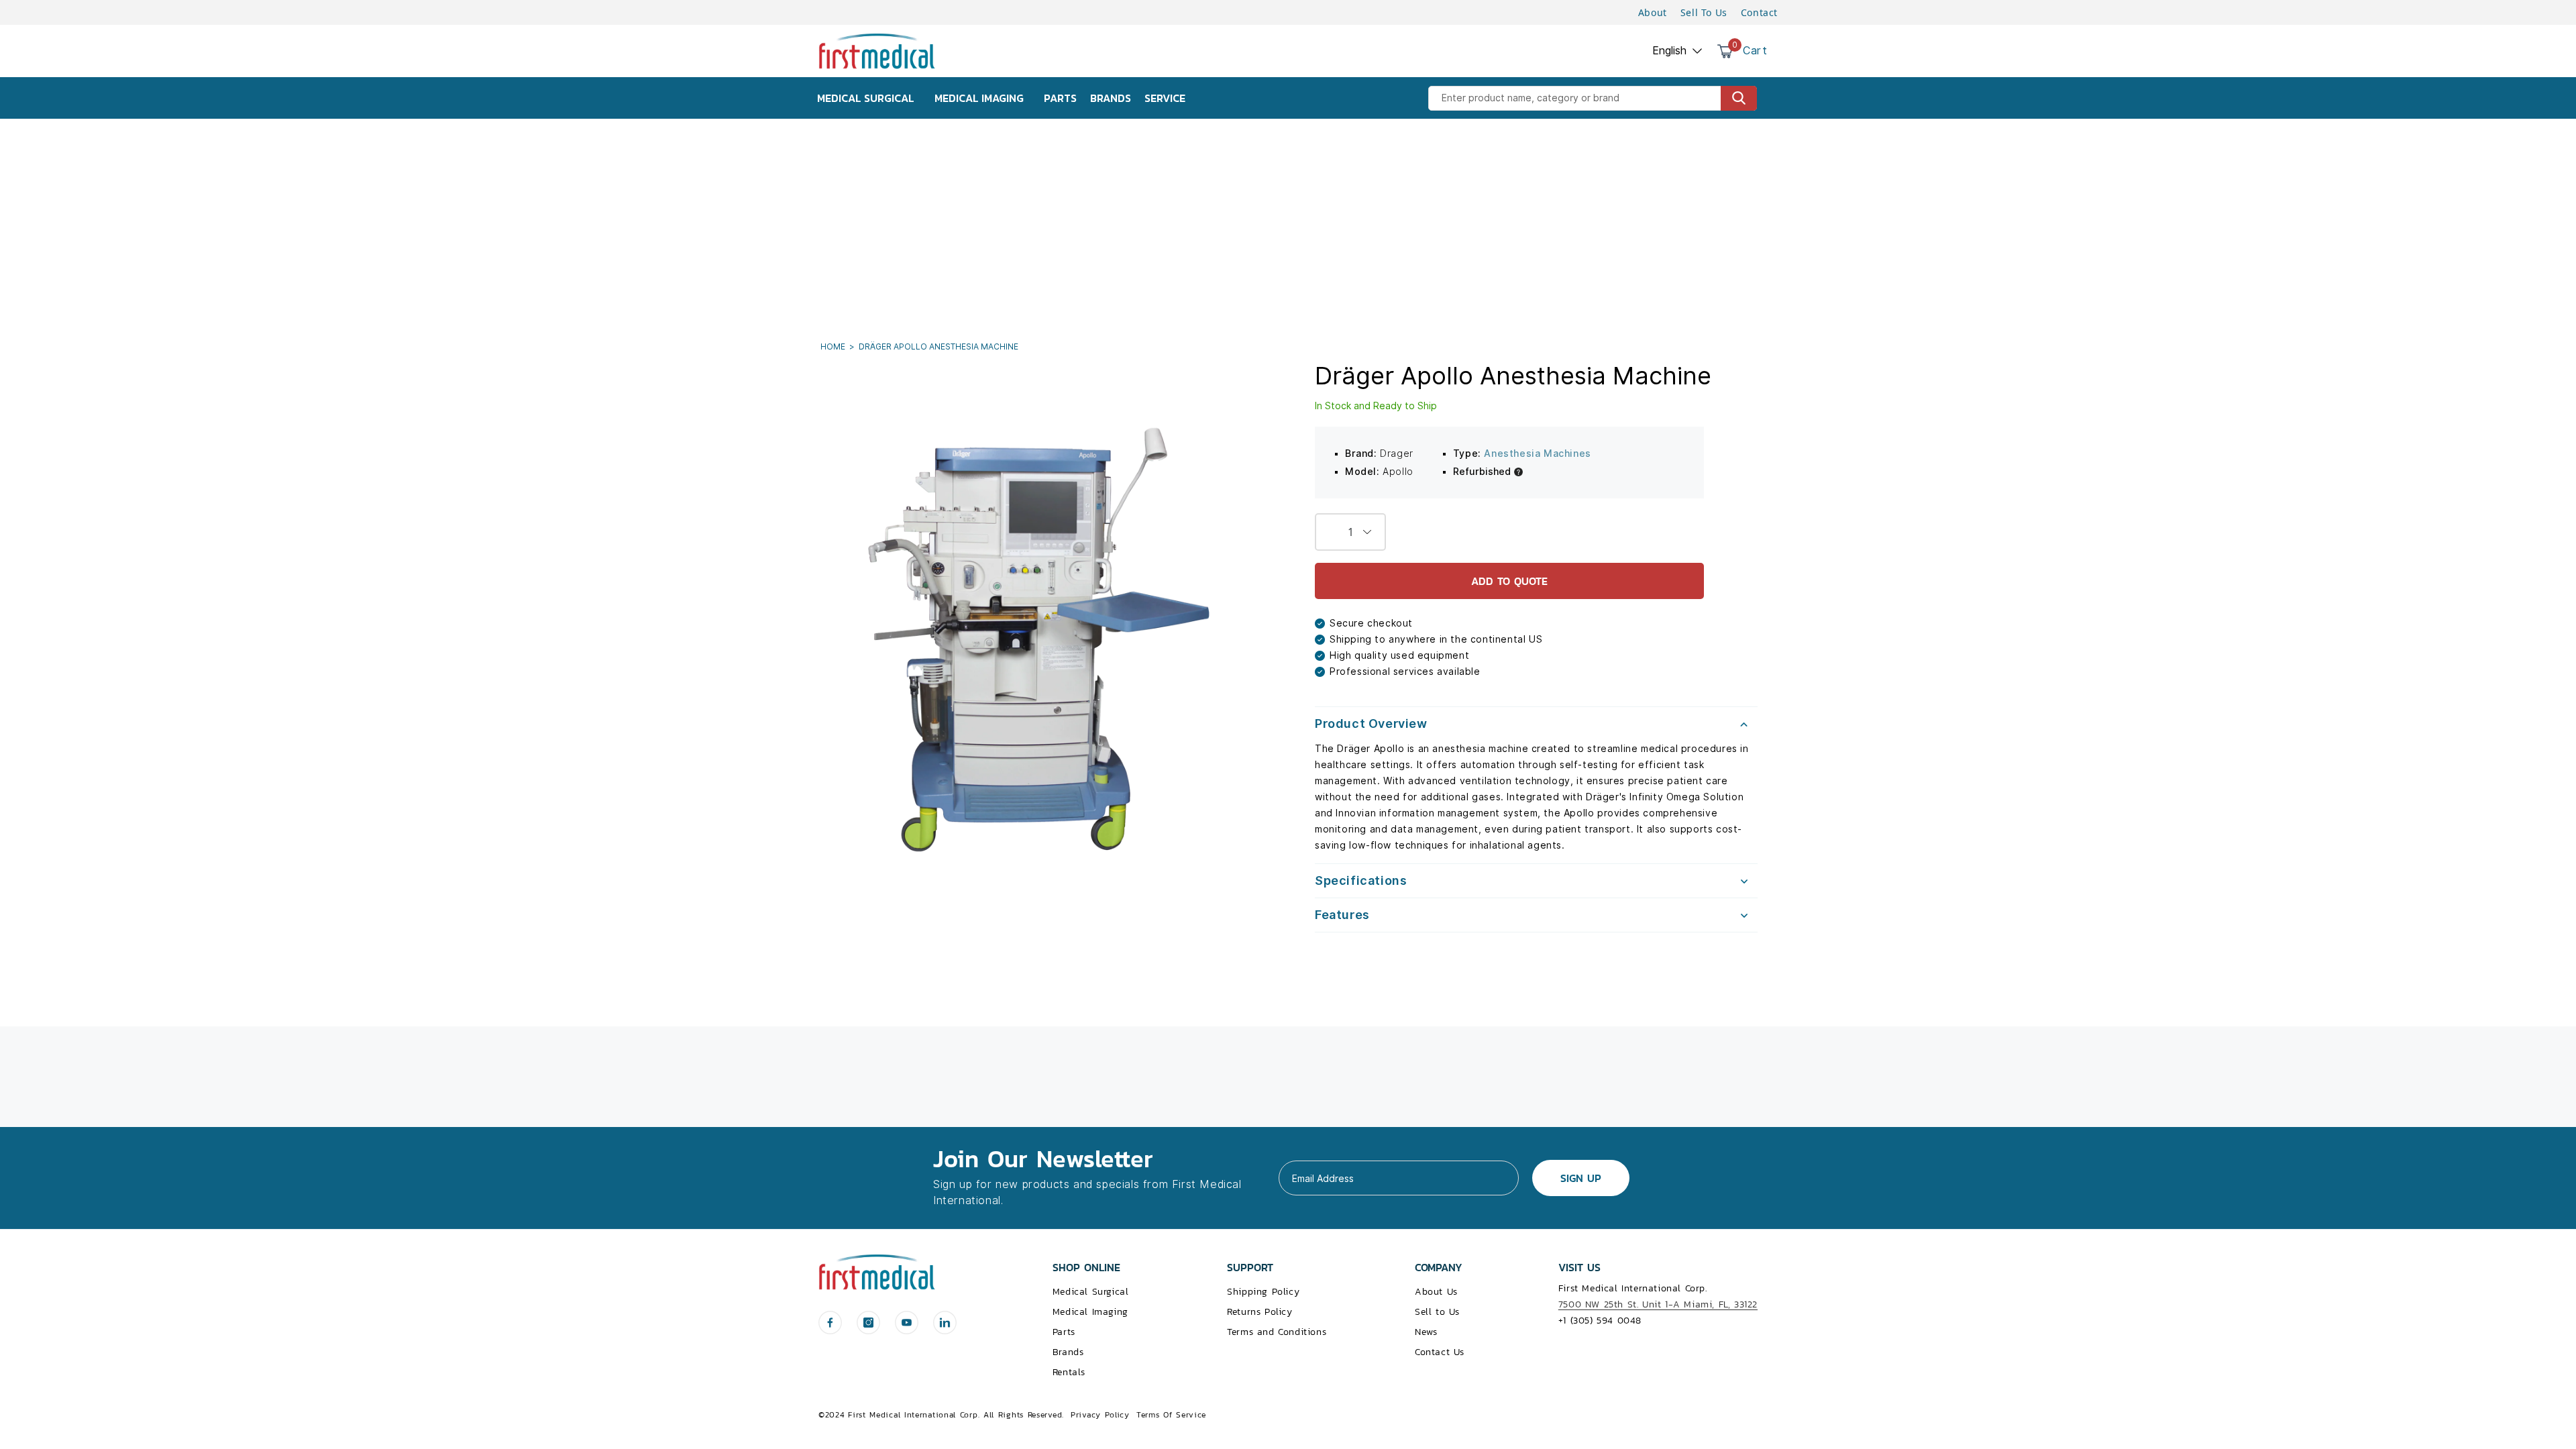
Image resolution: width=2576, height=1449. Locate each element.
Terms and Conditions (1277, 1332)
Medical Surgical (1091, 1292)
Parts (1064, 1332)
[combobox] (1593, 98)
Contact (1759, 12)
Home (834, 346)
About (1653, 12)
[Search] (1739, 98)
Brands (1068, 1352)
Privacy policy (1100, 1415)
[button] (1536, 724)
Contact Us (1440, 1352)
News (1426, 1332)
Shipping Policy (1263, 1292)
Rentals (1069, 1372)
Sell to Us (1437, 1312)
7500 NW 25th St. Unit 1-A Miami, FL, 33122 (1658, 1304)
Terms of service (1171, 1415)
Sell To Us (1704, 12)
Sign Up (1581, 1178)
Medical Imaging (1090, 1312)
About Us (1436, 1292)
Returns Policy (1259, 1312)
